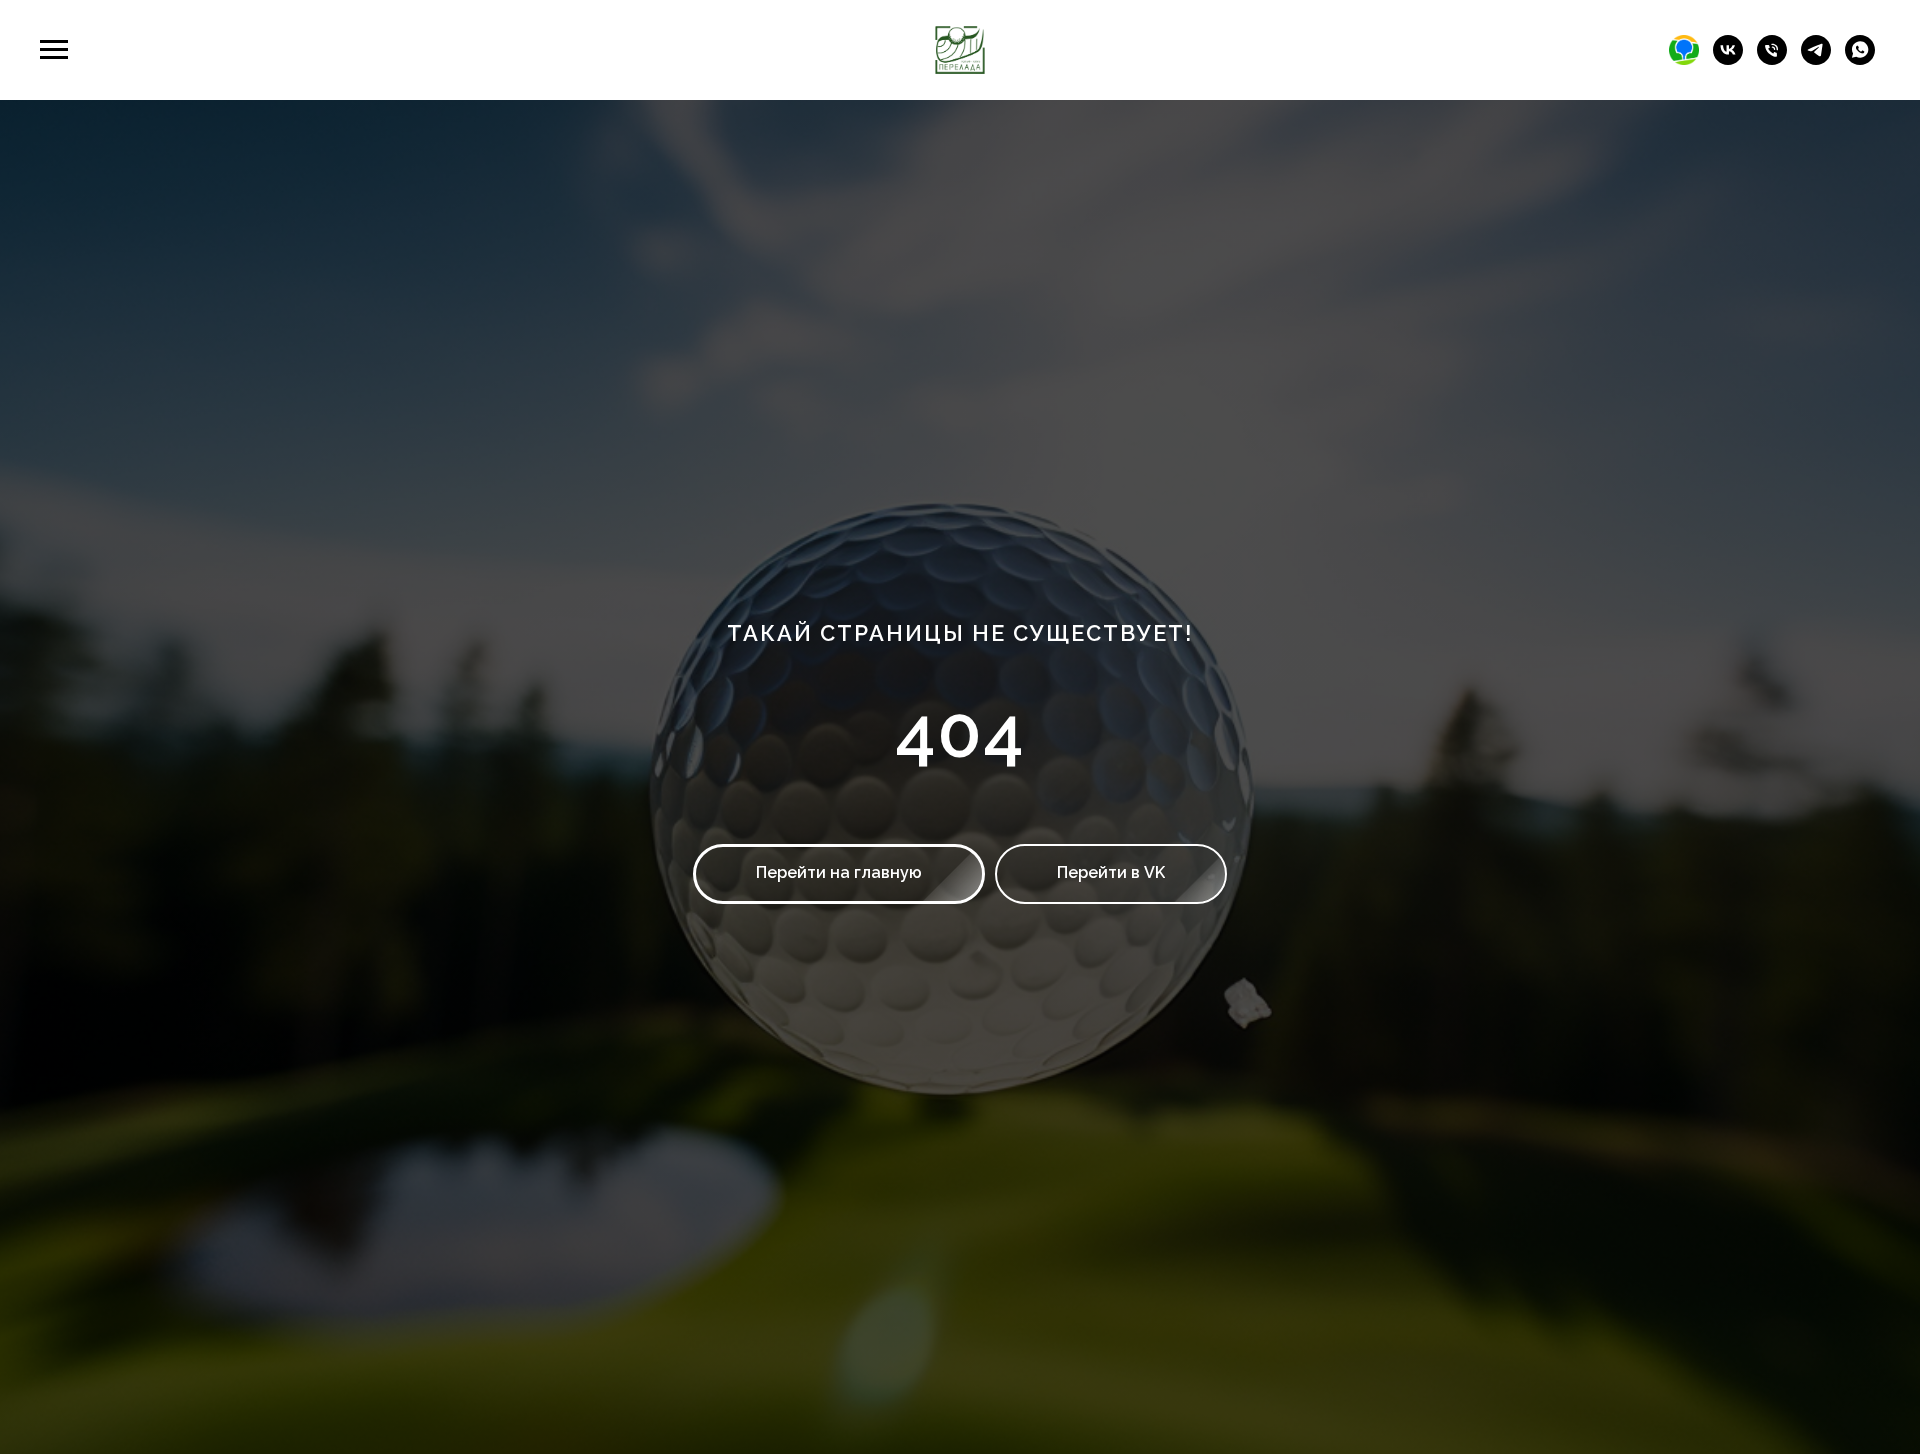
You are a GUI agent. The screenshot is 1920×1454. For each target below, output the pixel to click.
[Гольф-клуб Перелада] (1728, 59)
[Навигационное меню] (54, 50)
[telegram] (1816, 59)
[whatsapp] (1860, 59)
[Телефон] (1772, 59)
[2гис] (1684, 59)
